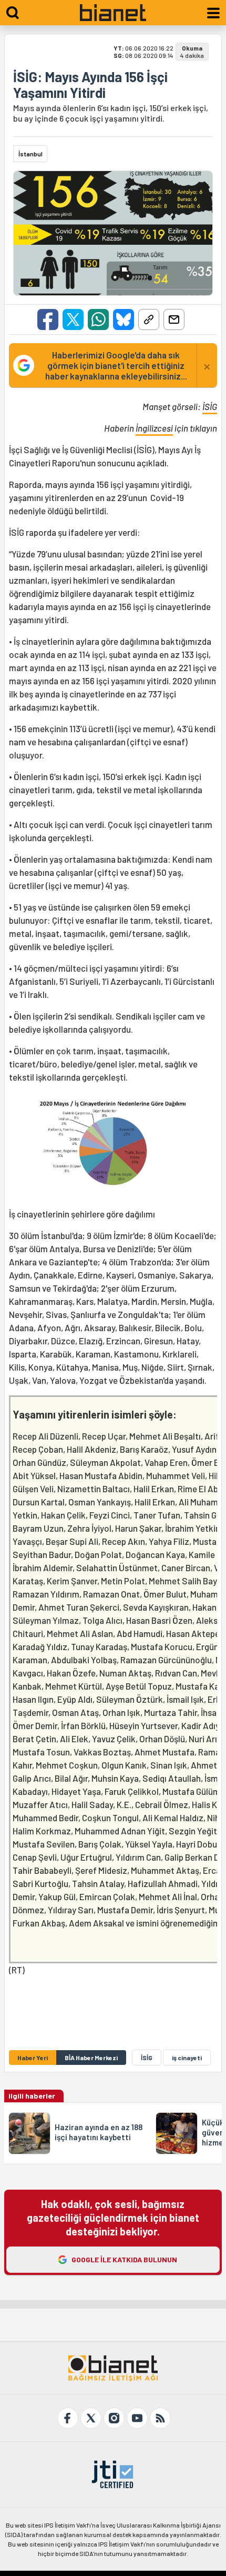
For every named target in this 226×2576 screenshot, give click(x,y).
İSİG (210, 406)
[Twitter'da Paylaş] (73, 319)
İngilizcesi (154, 428)
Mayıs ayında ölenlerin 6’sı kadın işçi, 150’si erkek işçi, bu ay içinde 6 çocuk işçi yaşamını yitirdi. (111, 113)
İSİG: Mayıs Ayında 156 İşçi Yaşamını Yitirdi (90, 85)
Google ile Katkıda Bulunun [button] (124, 2259)
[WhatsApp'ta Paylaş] (98, 319)
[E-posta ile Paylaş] (174, 319)
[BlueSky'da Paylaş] (124, 319)
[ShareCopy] (149, 319)
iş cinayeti (187, 2058)
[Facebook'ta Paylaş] (48, 319)
